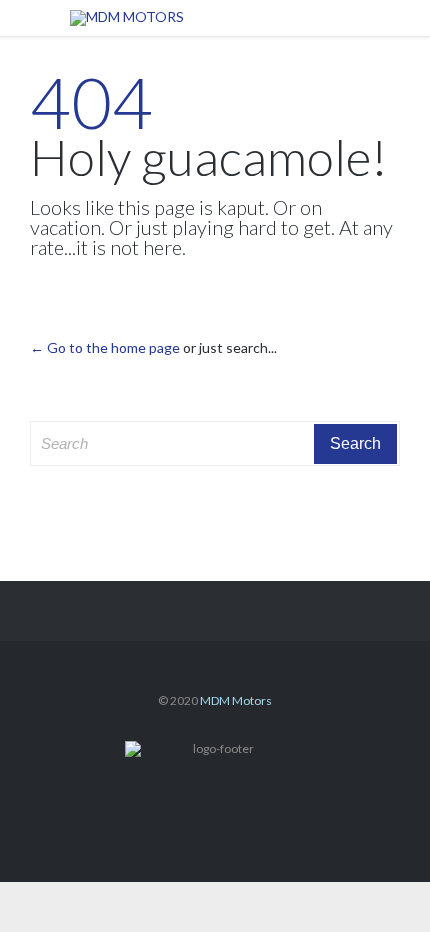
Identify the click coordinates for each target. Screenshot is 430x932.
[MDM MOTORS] (230, 18)
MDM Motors (236, 700)
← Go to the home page (105, 347)
